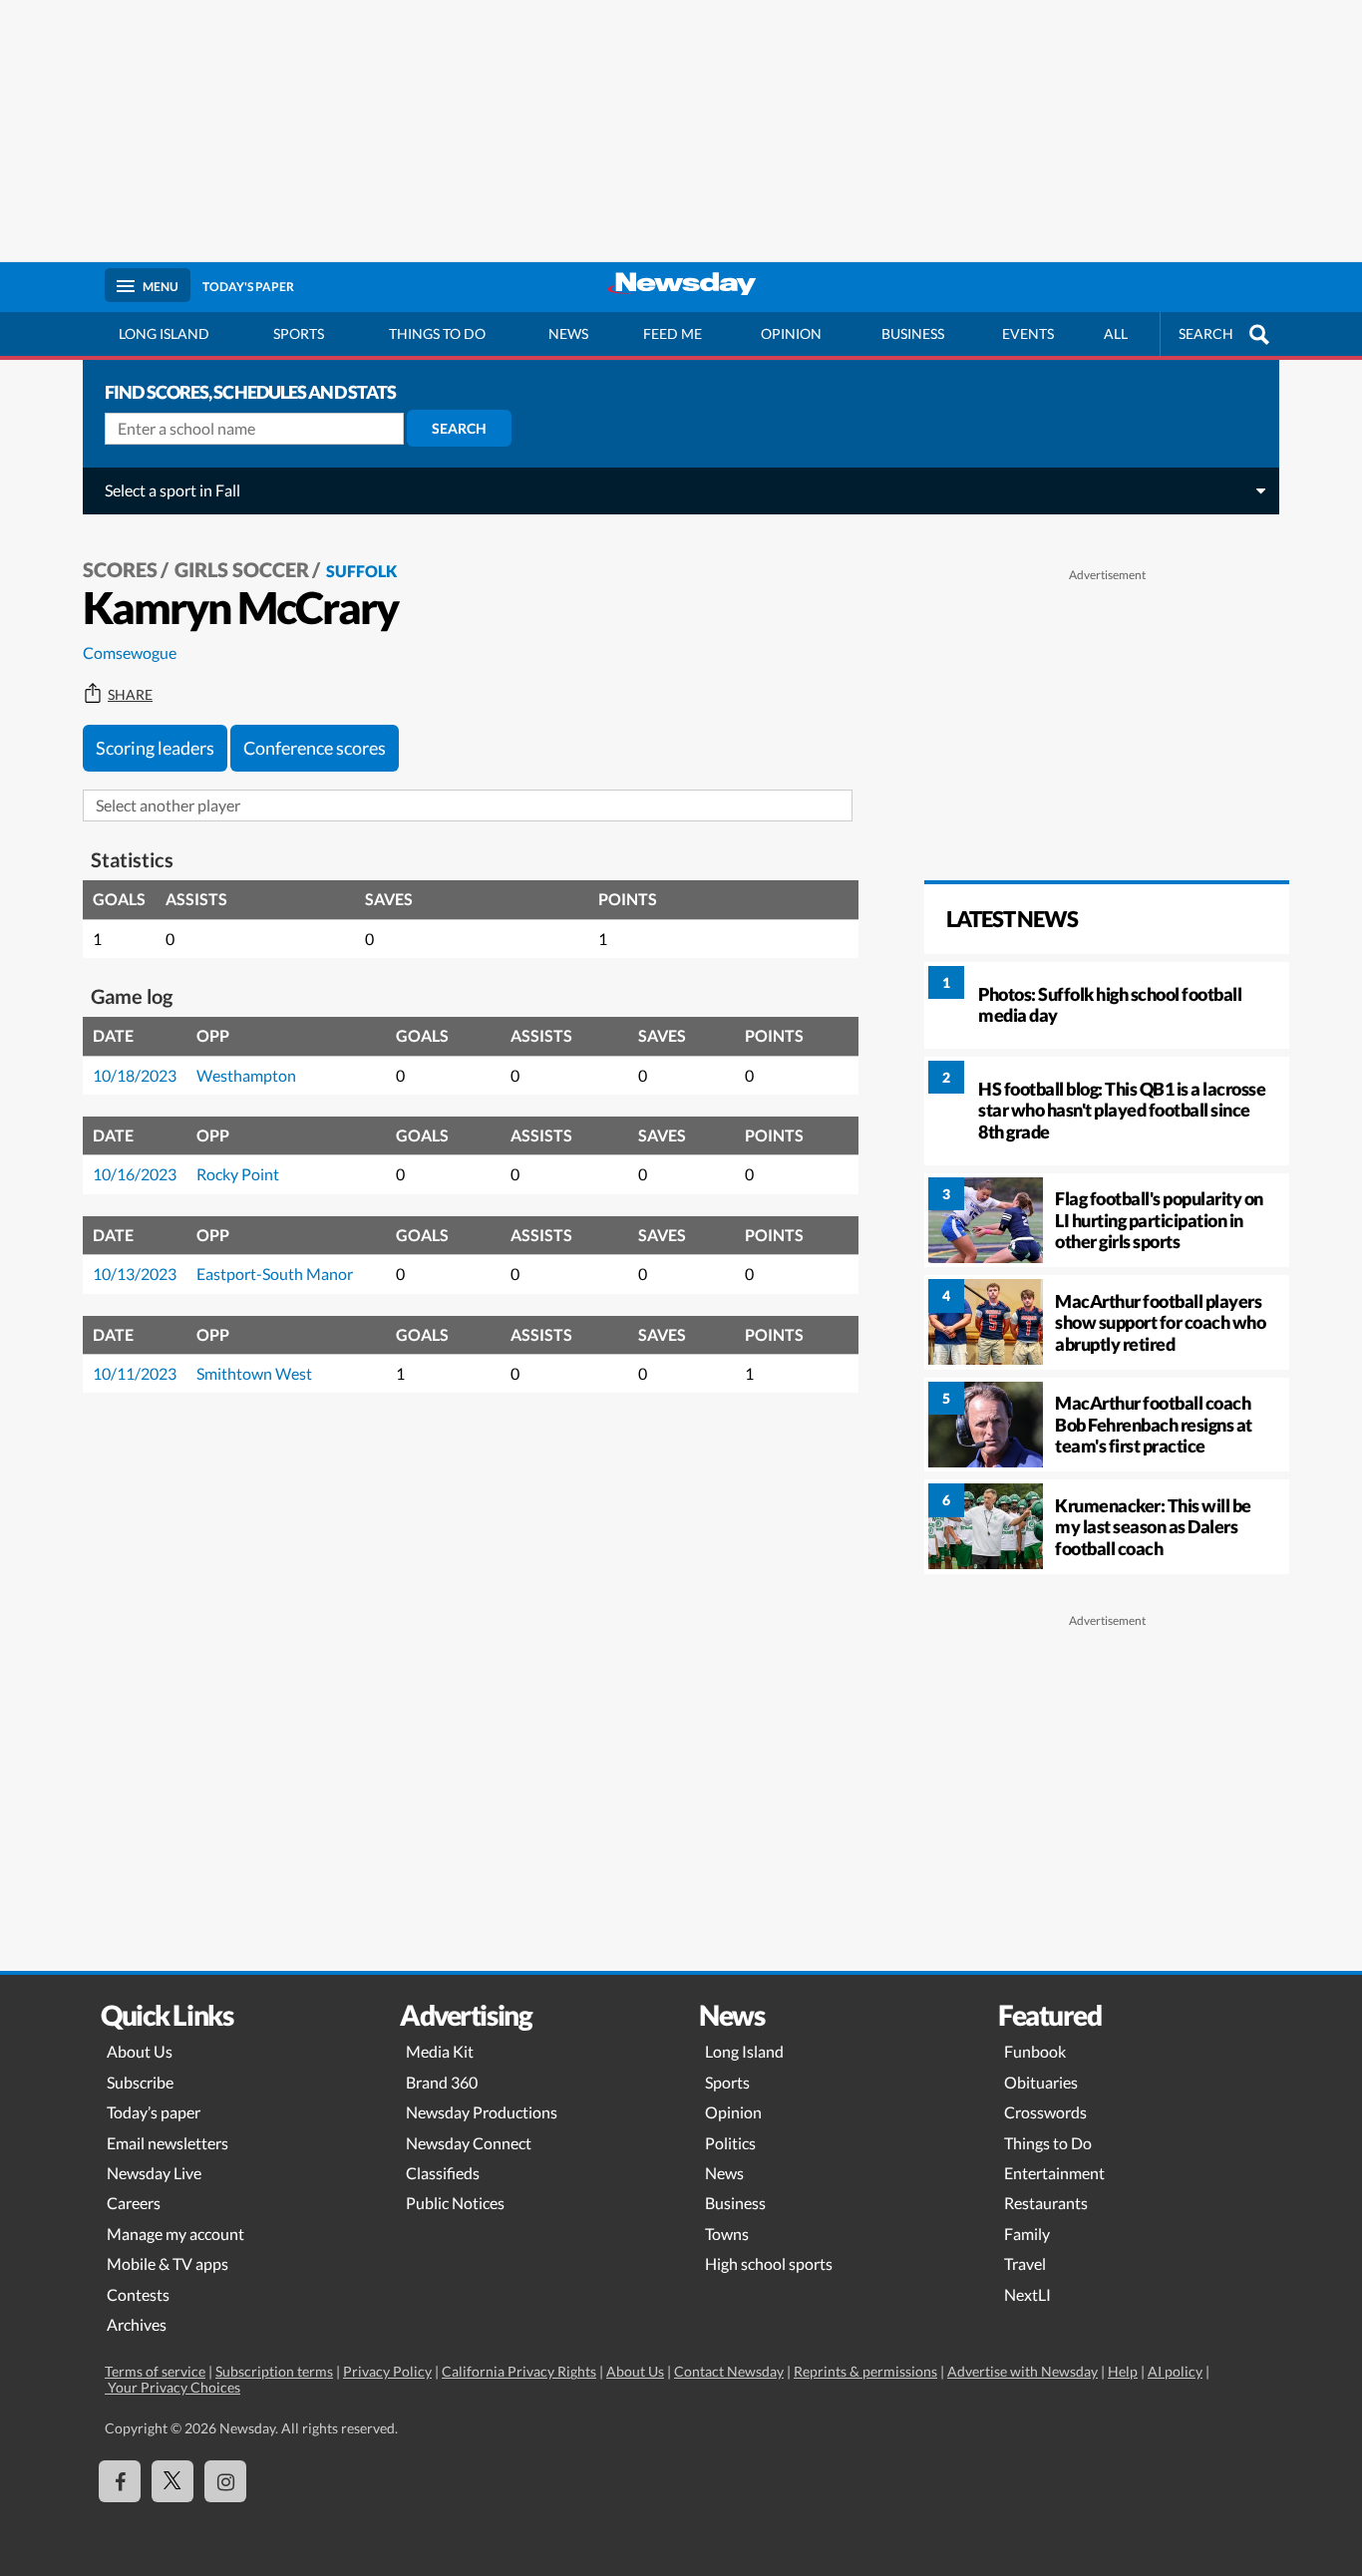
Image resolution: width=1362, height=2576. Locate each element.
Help (1123, 2371)
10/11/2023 (135, 1373)
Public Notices (455, 2203)
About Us (140, 2051)
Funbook (1035, 2051)
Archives (137, 2324)
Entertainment (1054, 2173)
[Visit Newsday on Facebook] (120, 2481)
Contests (138, 2294)
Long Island (164, 333)
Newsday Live (154, 2173)
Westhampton (246, 1075)
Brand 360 (442, 2082)
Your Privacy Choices (172, 2387)
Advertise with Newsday (1022, 2371)
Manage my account (175, 2234)
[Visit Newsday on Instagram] (225, 2481)
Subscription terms (274, 2371)
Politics (730, 2143)
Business (913, 333)
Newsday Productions (482, 2112)
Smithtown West (254, 1373)
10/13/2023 (135, 1274)
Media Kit (440, 2051)
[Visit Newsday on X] (172, 2481)
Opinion (791, 333)
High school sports (769, 2263)
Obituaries (1041, 2082)
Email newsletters (168, 2143)
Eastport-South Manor (275, 1274)
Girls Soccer (242, 569)
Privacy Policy (387, 2371)
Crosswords (1045, 2112)
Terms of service (155, 2371)
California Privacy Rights (519, 2371)
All (1116, 333)
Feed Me (673, 333)
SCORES (120, 569)
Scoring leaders (155, 748)
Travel (1025, 2263)
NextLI (1027, 2294)
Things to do (437, 333)
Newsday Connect (469, 2143)
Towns (727, 2234)
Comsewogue (130, 652)
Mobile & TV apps (168, 2263)
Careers (134, 2203)
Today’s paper (154, 2112)
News (568, 333)
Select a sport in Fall (172, 490)
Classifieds (443, 2173)
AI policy (1175, 2371)
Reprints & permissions (865, 2371)
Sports (299, 333)
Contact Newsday (729, 2371)
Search (459, 428)
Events (1028, 333)
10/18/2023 (135, 1075)
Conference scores (315, 748)
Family (1027, 2234)
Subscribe (140, 2082)
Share (130, 695)
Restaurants (1046, 2203)
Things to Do (1048, 2143)
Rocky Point (238, 1174)
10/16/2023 (135, 1174)
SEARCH (1206, 333)
